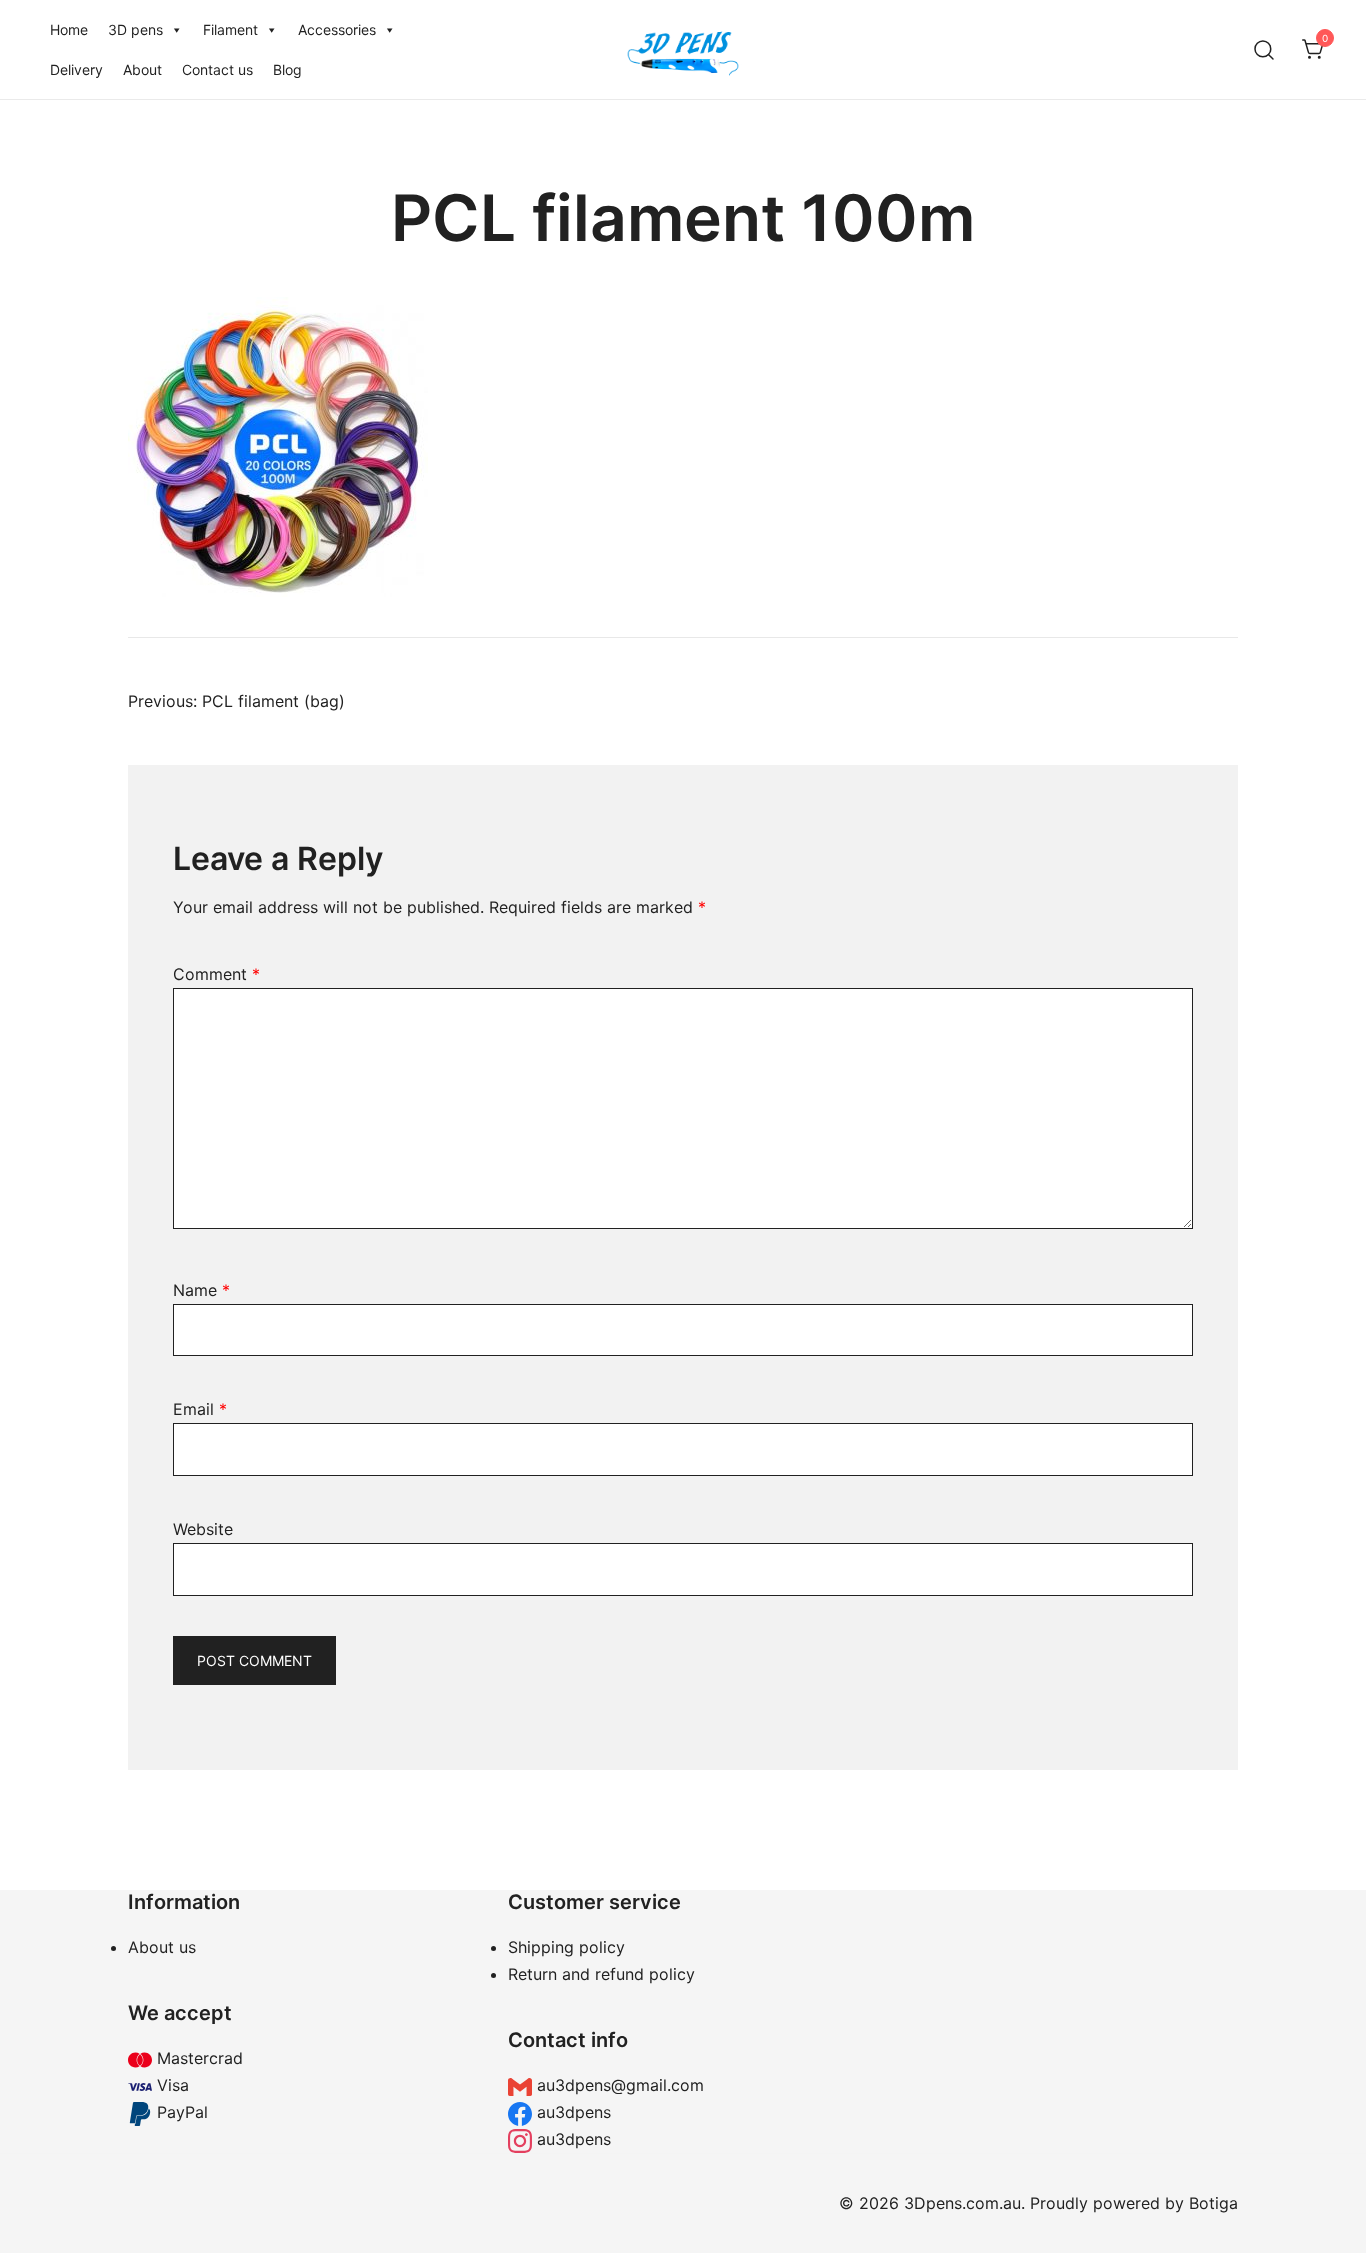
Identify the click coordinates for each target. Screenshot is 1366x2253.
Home (69, 29)
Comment (216, 974)
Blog (287, 69)
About (142, 69)
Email (200, 1409)
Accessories (337, 29)
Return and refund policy (601, 1974)
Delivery (76, 69)
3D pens (135, 29)
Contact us (217, 69)
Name (201, 1290)
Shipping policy (566, 1947)
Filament (230, 29)
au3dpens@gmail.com (618, 2085)
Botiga (1213, 2203)
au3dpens (571, 2112)
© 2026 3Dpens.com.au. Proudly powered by (1014, 2203)
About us (162, 1947)
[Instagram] (1063, 2021)
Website (203, 1529)
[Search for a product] (1264, 49)
